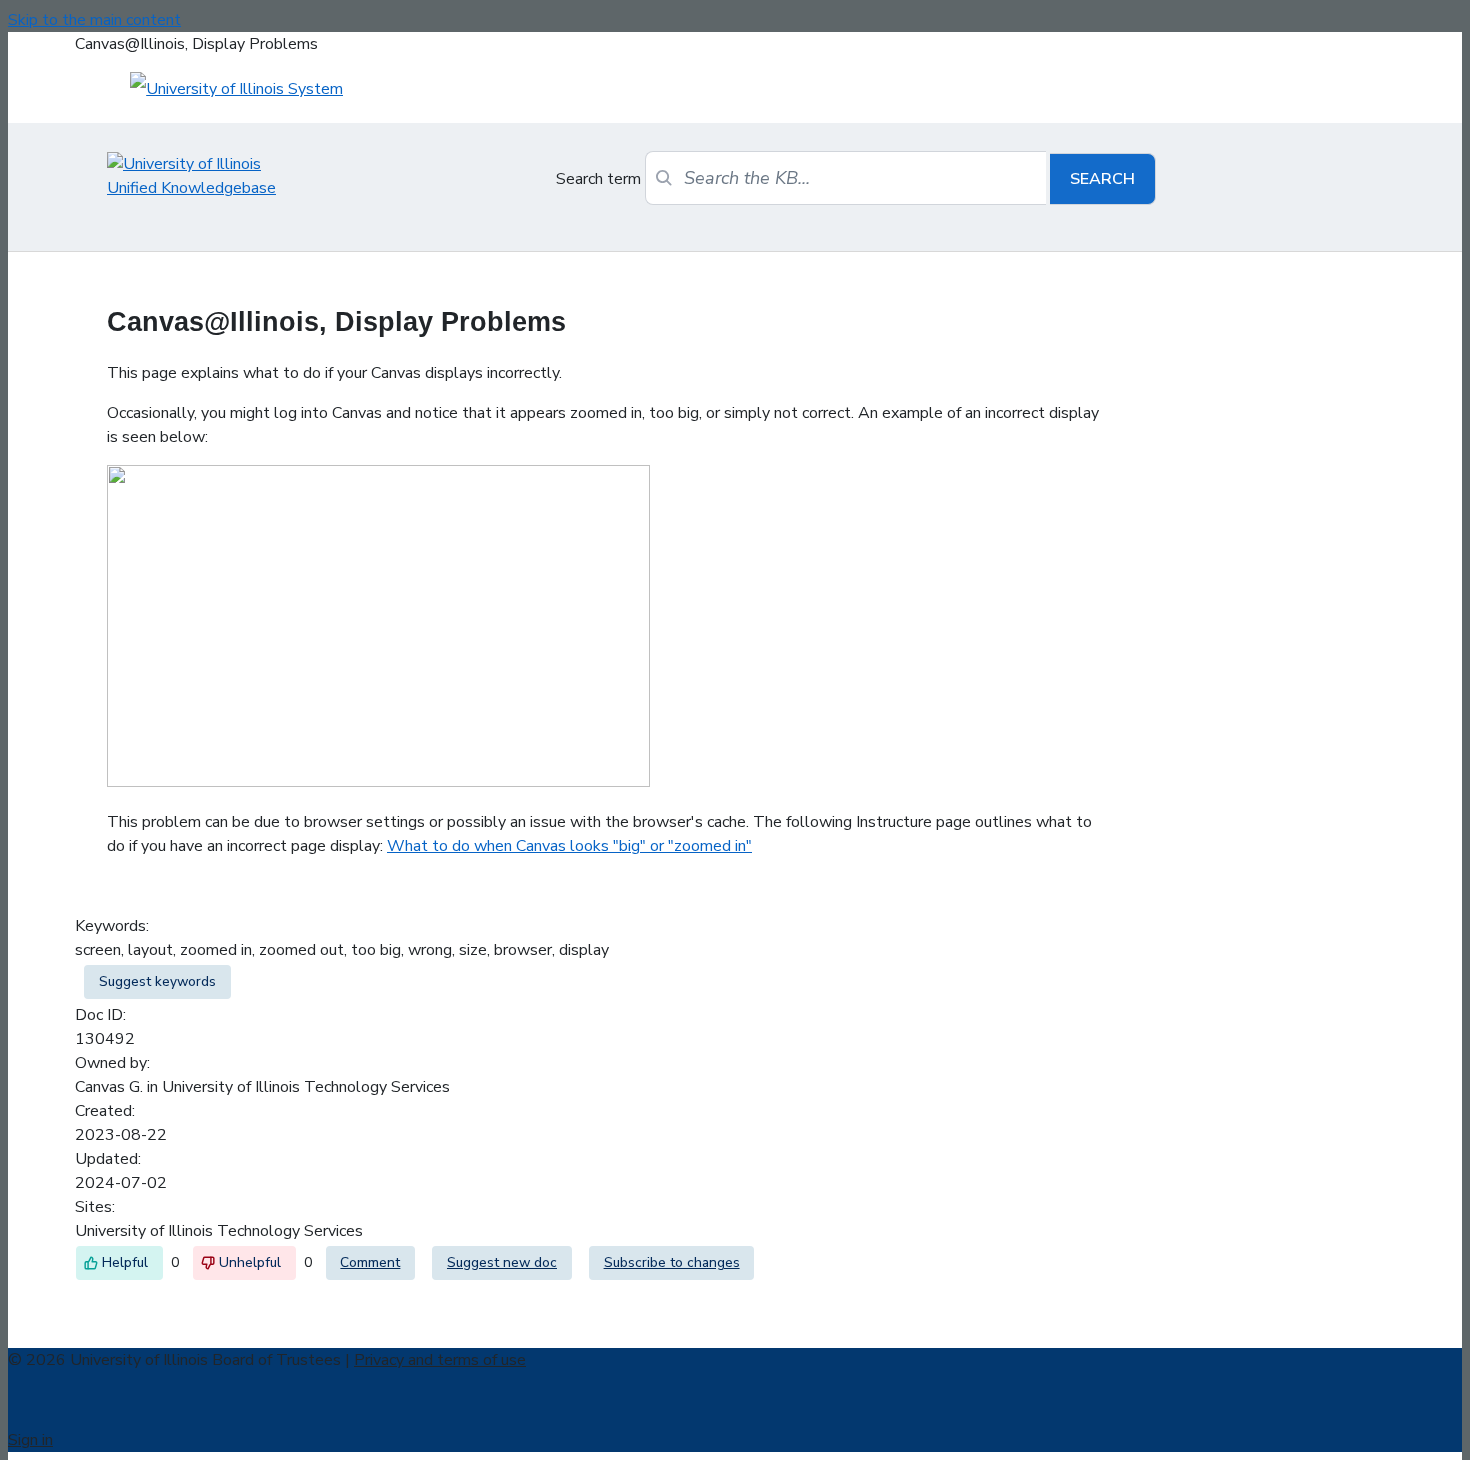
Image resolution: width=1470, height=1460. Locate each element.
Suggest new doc (502, 1262)
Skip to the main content (94, 20)
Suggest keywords (157, 981)
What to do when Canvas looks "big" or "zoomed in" (569, 846)
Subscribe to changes (672, 1262)
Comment (370, 1262)
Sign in (30, 1440)
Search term (598, 179)
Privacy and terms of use (440, 1360)
